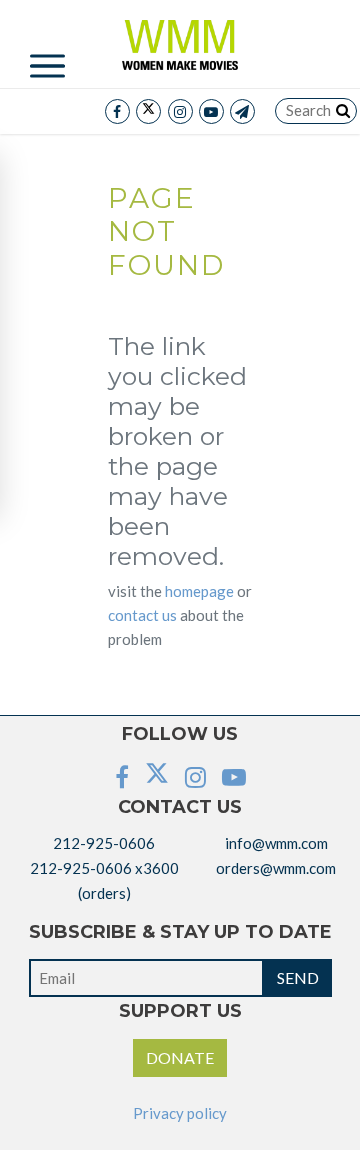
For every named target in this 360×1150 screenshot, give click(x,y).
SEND (298, 977)
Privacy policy (180, 1113)
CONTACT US (142, 615)
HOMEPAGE (199, 591)
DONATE (180, 1057)
